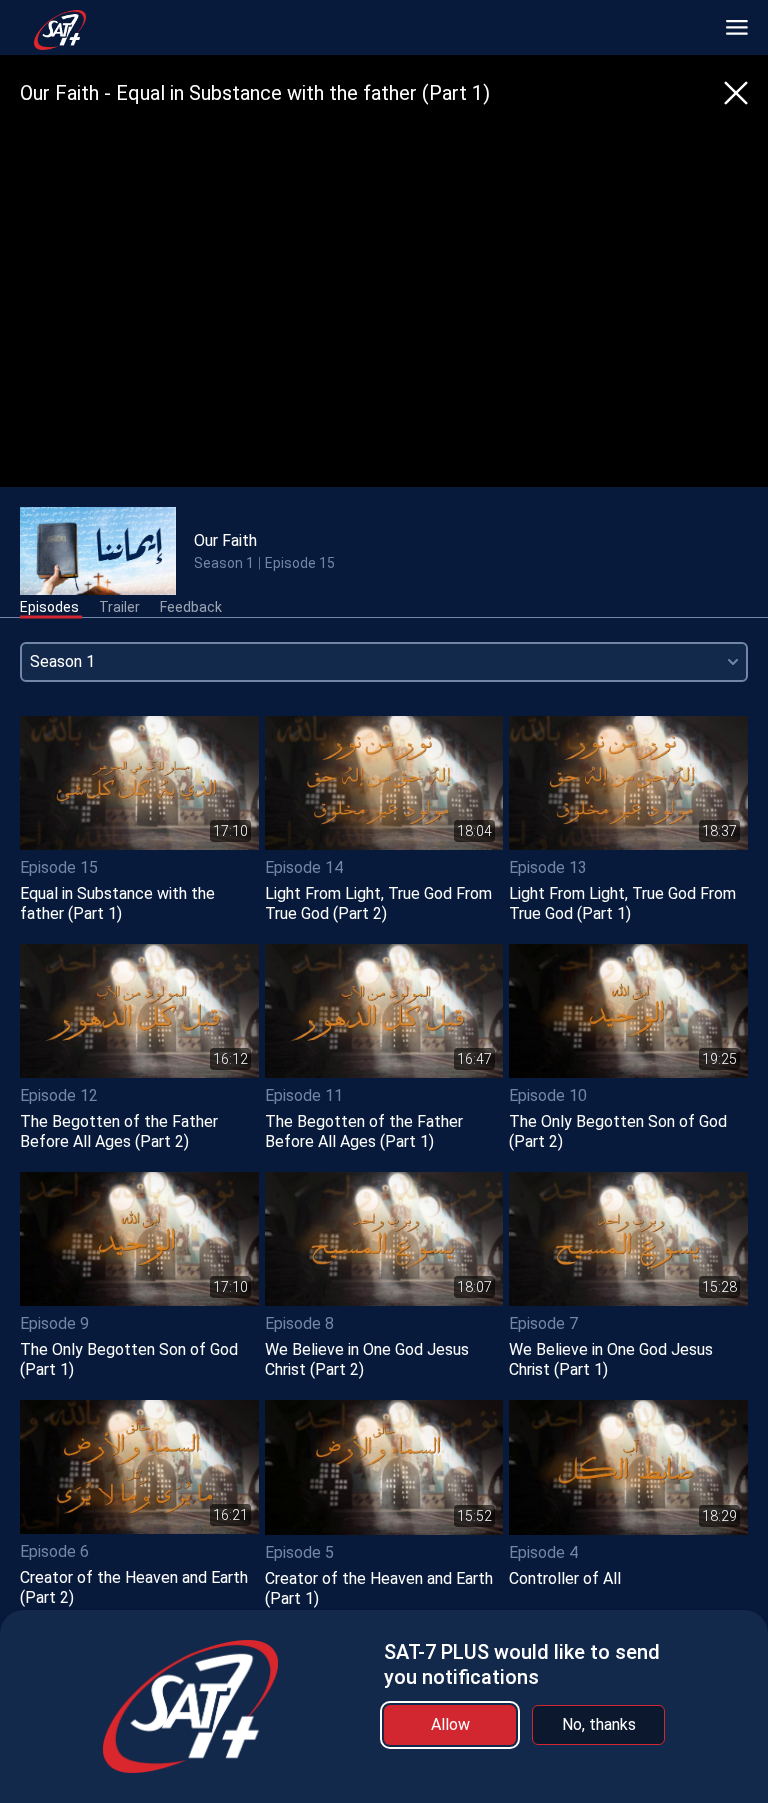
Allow (450, 1724)
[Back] (736, 93)
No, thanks (599, 1724)
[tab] (49, 608)
